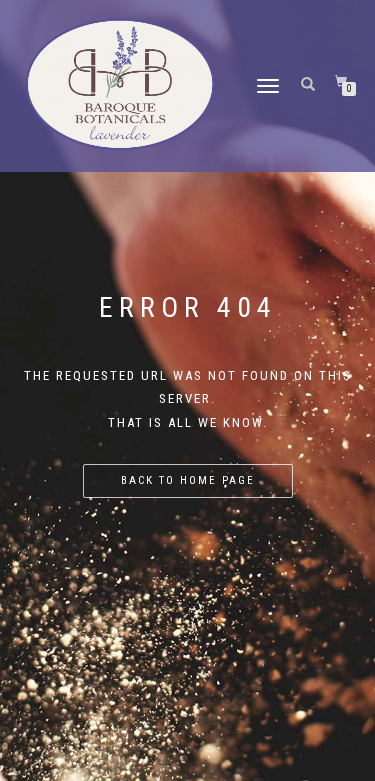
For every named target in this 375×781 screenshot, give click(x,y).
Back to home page (188, 480)
